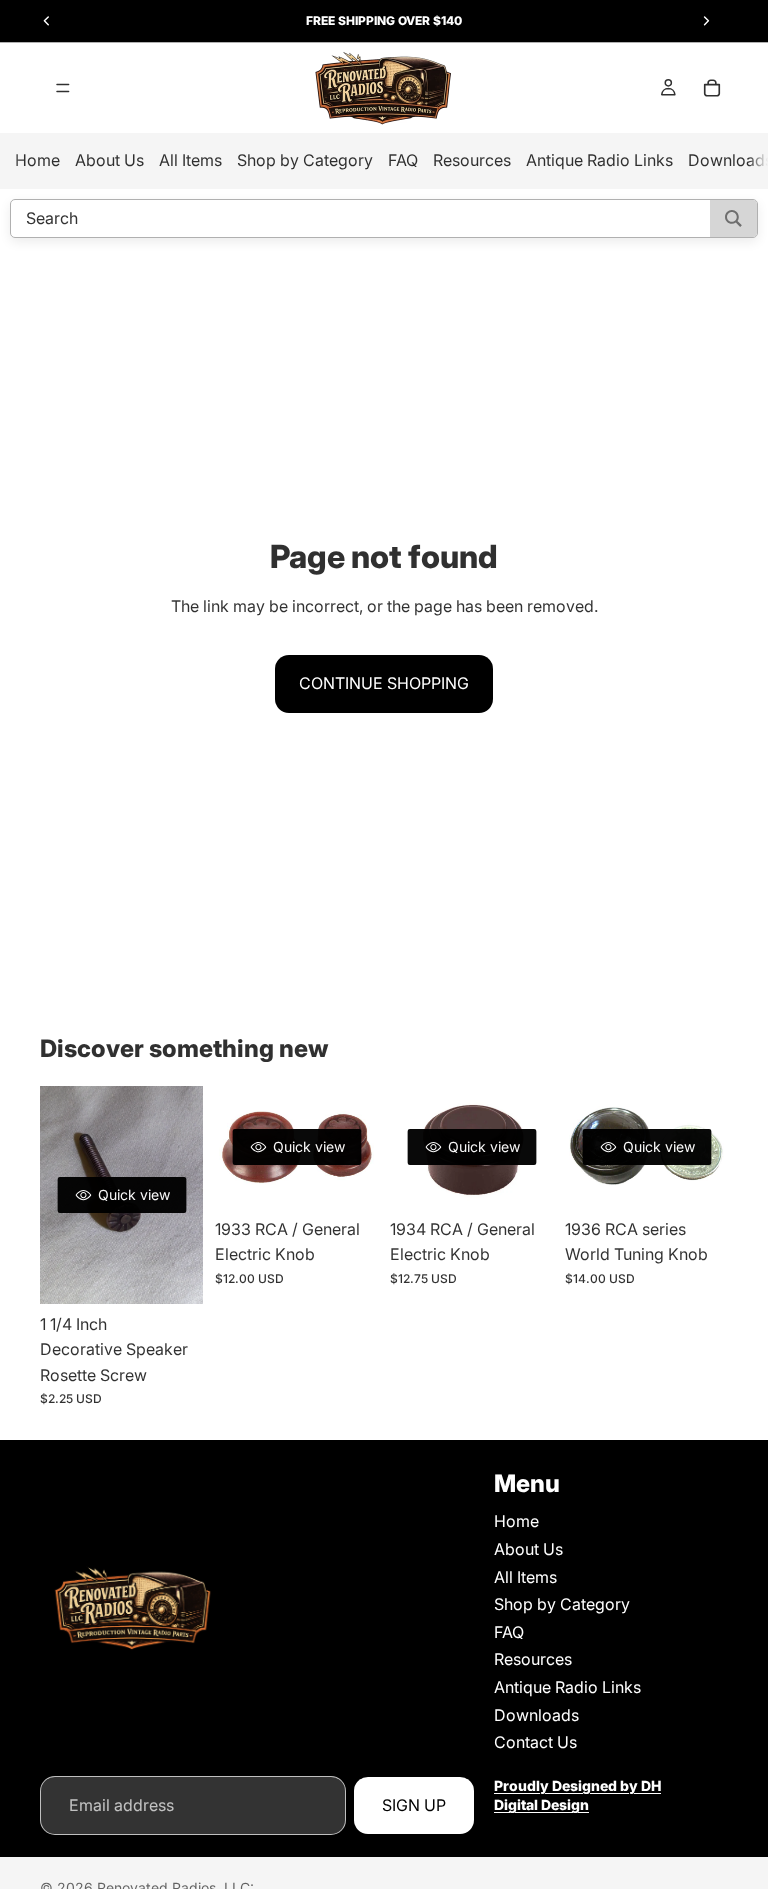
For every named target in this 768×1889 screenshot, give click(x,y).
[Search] (733, 218)
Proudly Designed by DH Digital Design (577, 1795)
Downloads (536, 1715)
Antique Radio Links (599, 160)
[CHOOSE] (347, 1178)
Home (37, 160)
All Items (190, 160)
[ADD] (172, 1273)
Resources (472, 160)
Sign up (414, 1805)
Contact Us (535, 1743)
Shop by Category (305, 160)
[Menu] (63, 88)
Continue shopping (384, 683)
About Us (109, 160)
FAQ (403, 160)
